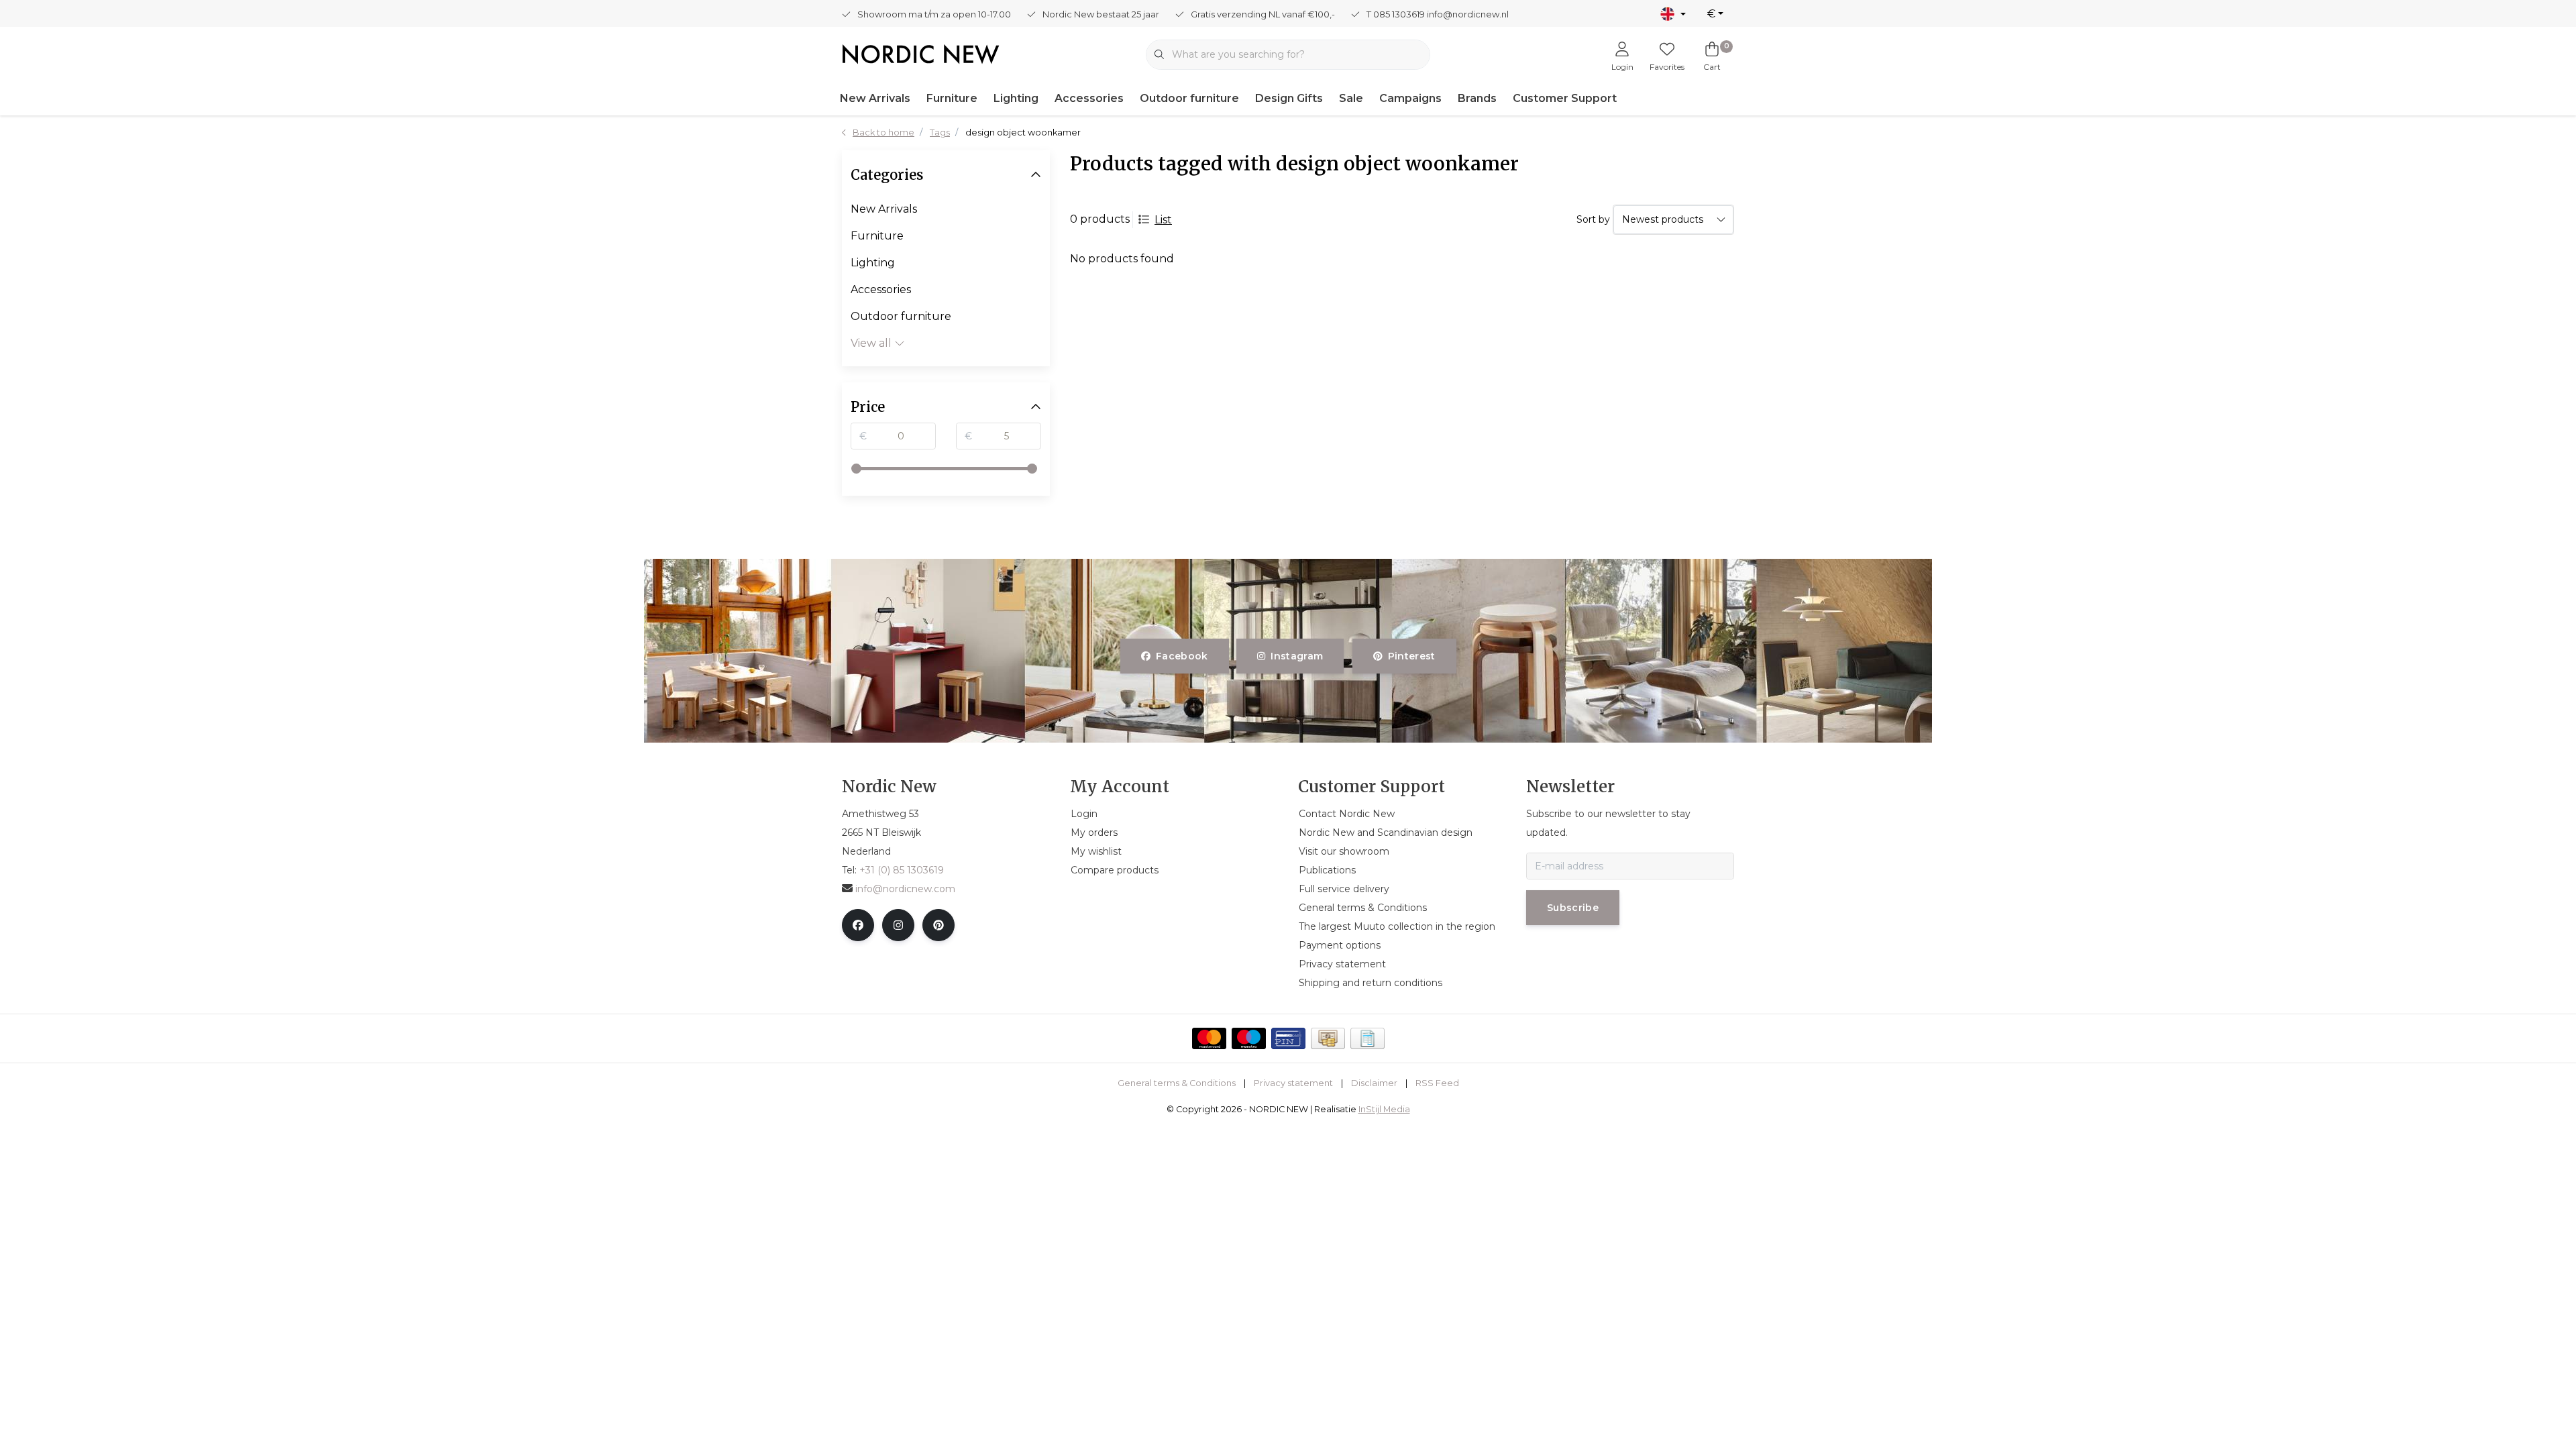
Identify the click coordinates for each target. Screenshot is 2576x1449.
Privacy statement (1293, 1083)
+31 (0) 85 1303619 (902, 870)
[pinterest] (938, 925)
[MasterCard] (1209, 1038)
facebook (1182, 656)
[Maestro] (1249, 1038)
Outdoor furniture (1189, 98)
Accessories (1089, 98)
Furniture (952, 98)
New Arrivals (875, 98)
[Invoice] (1367, 1038)
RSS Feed (1437, 1083)
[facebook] (858, 925)
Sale (1351, 98)
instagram (1297, 656)
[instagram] (898, 925)
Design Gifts (1289, 98)
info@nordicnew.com (905, 889)
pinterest (1411, 656)
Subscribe (1573, 908)
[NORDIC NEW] (921, 53)
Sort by (1593, 219)
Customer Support (1565, 98)
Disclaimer (1374, 1083)
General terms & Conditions (1177, 1083)
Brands (1477, 98)
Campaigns (1410, 98)
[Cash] (1328, 1038)
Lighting (1016, 98)
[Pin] (1288, 1038)
